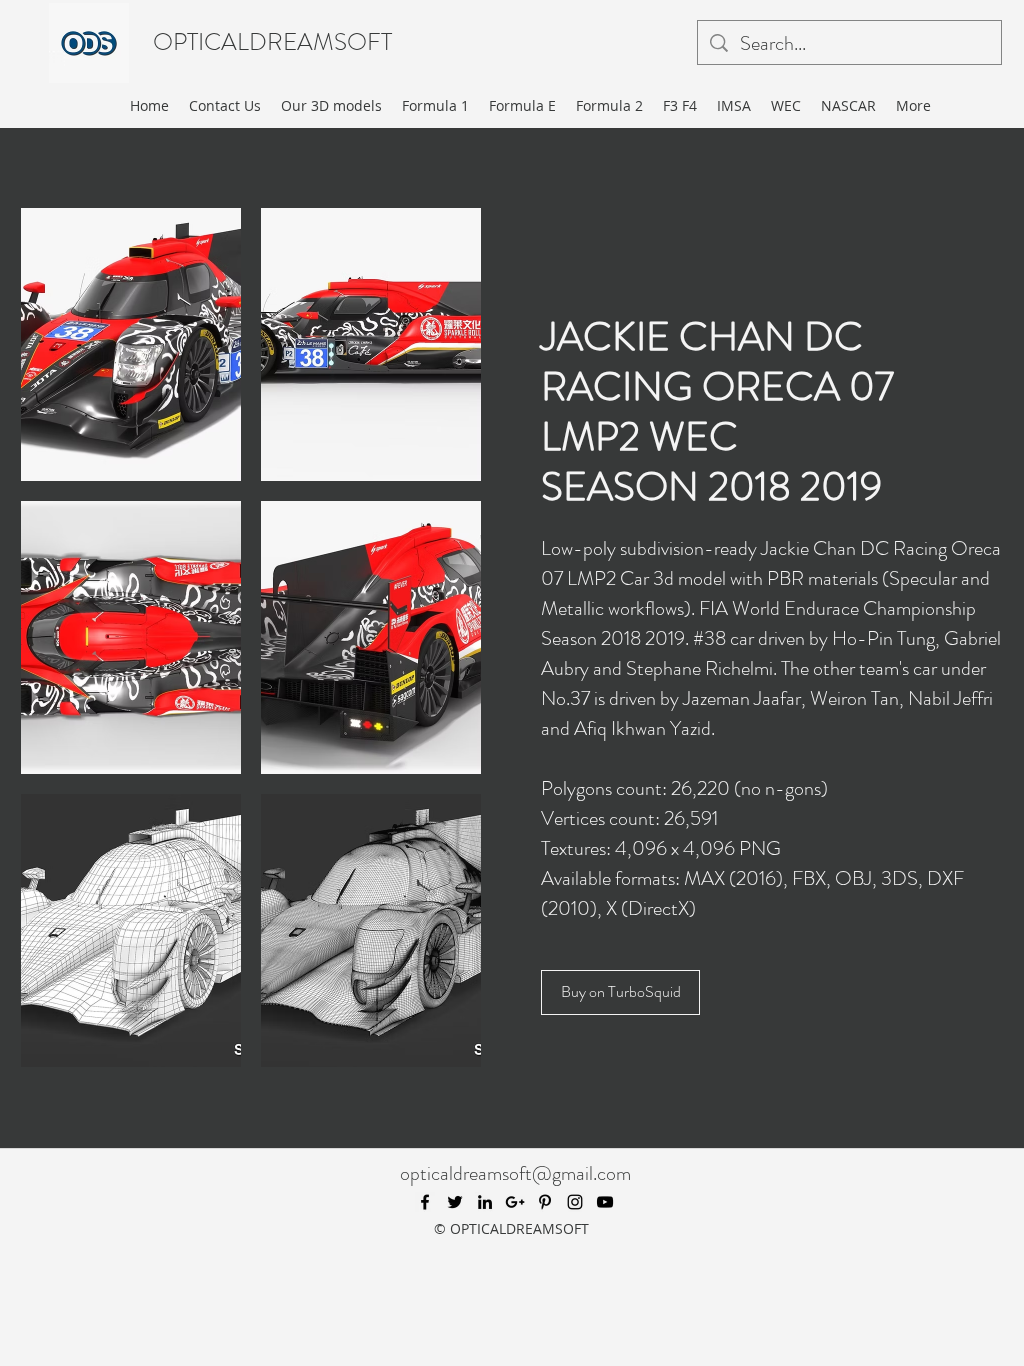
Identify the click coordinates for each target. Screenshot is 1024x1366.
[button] (131, 344)
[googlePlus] (515, 1202)
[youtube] (605, 1202)
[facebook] (425, 1202)
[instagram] (575, 1202)
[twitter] (455, 1202)
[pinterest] (545, 1202)
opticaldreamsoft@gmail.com (515, 1173)
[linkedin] (485, 1202)
